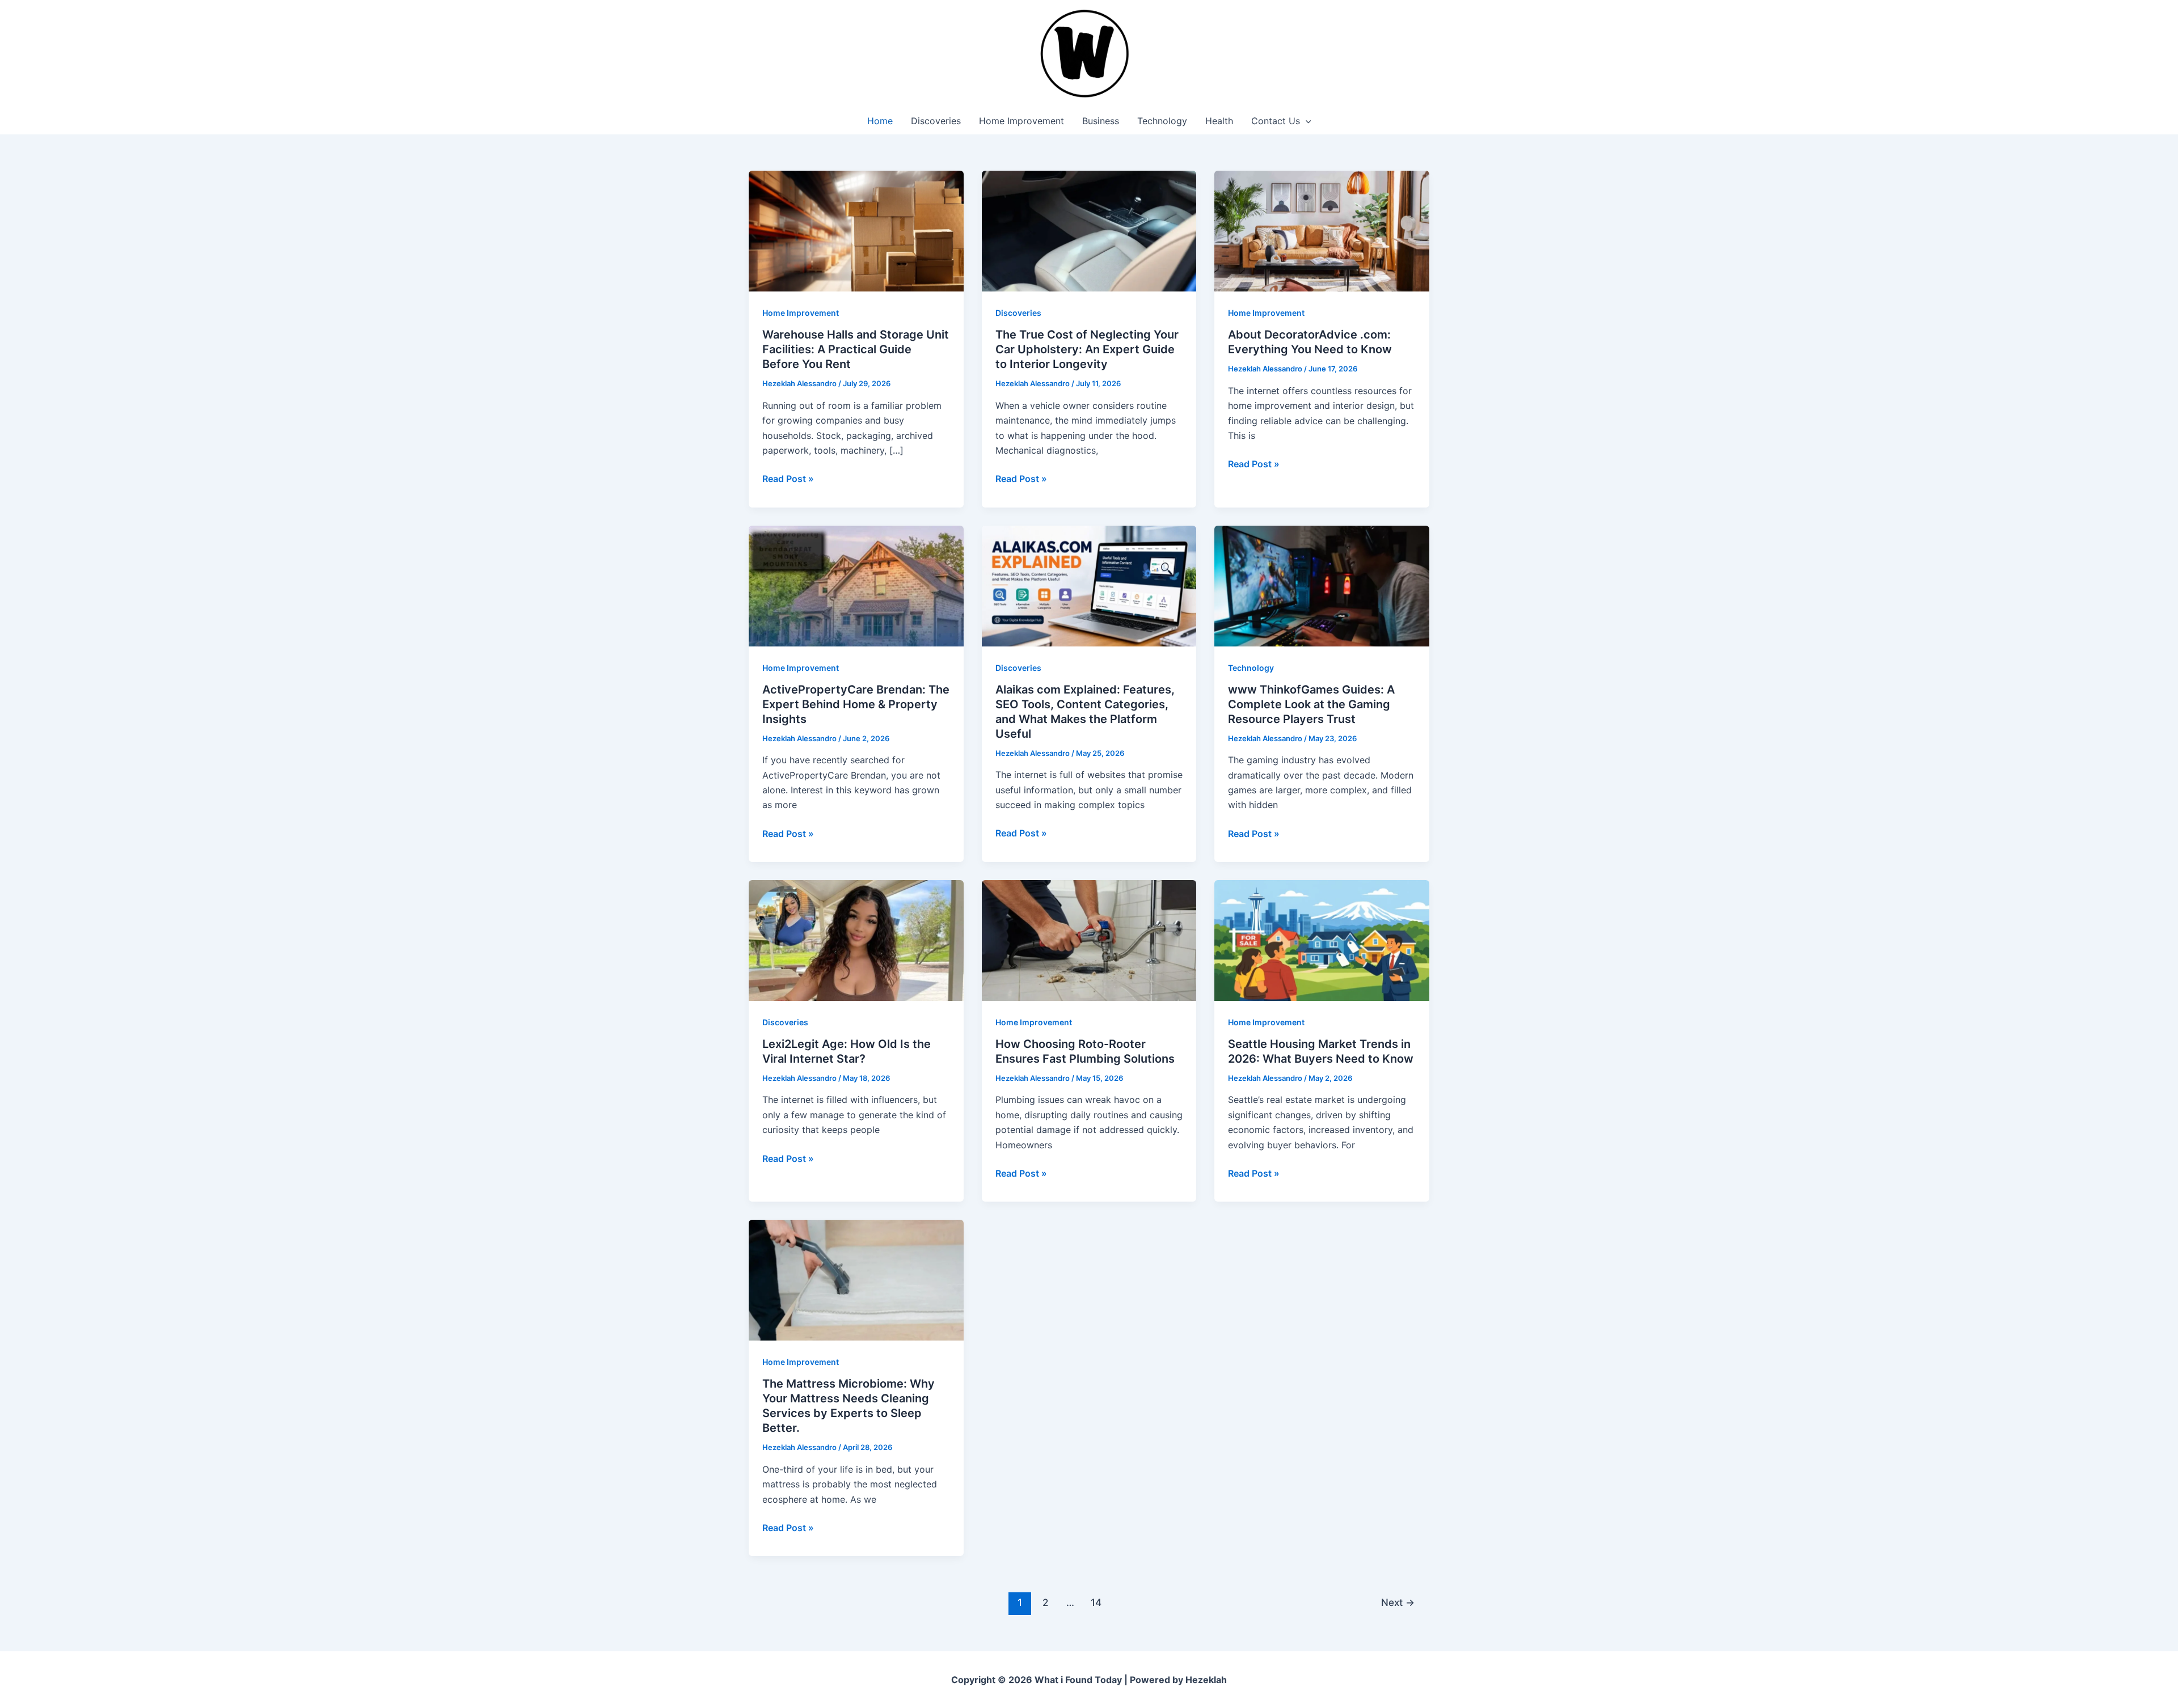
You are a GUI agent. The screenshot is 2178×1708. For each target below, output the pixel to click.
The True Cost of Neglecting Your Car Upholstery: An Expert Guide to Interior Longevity (1087, 349)
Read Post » (788, 479)
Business (1101, 121)
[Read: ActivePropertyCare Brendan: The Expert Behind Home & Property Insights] (856, 585)
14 (1096, 1602)
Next (1398, 1602)
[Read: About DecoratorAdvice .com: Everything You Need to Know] (1322, 230)
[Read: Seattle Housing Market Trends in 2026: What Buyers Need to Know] (1322, 940)
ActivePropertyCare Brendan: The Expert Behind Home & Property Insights (856, 704)
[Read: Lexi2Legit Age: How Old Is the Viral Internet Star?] (856, 940)
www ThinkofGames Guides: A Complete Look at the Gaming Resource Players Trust (1311, 704)
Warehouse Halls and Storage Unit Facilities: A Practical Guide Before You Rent (856, 349)
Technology (1162, 121)
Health (1219, 121)
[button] (1306, 121)
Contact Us (1276, 121)
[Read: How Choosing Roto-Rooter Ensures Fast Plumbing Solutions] (1089, 940)
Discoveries (936, 121)
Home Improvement (1022, 121)
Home (880, 121)
